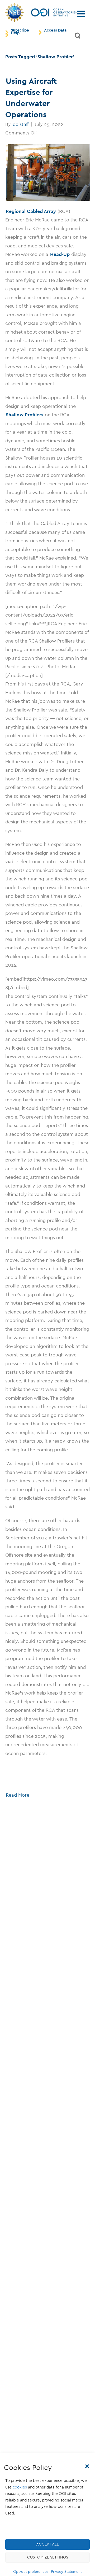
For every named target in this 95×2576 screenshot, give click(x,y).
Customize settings (48, 2557)
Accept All (47, 2544)
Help (15, 33)
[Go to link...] (47, 173)
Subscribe (20, 30)
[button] (87, 2466)
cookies (20, 2487)
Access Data (55, 30)
